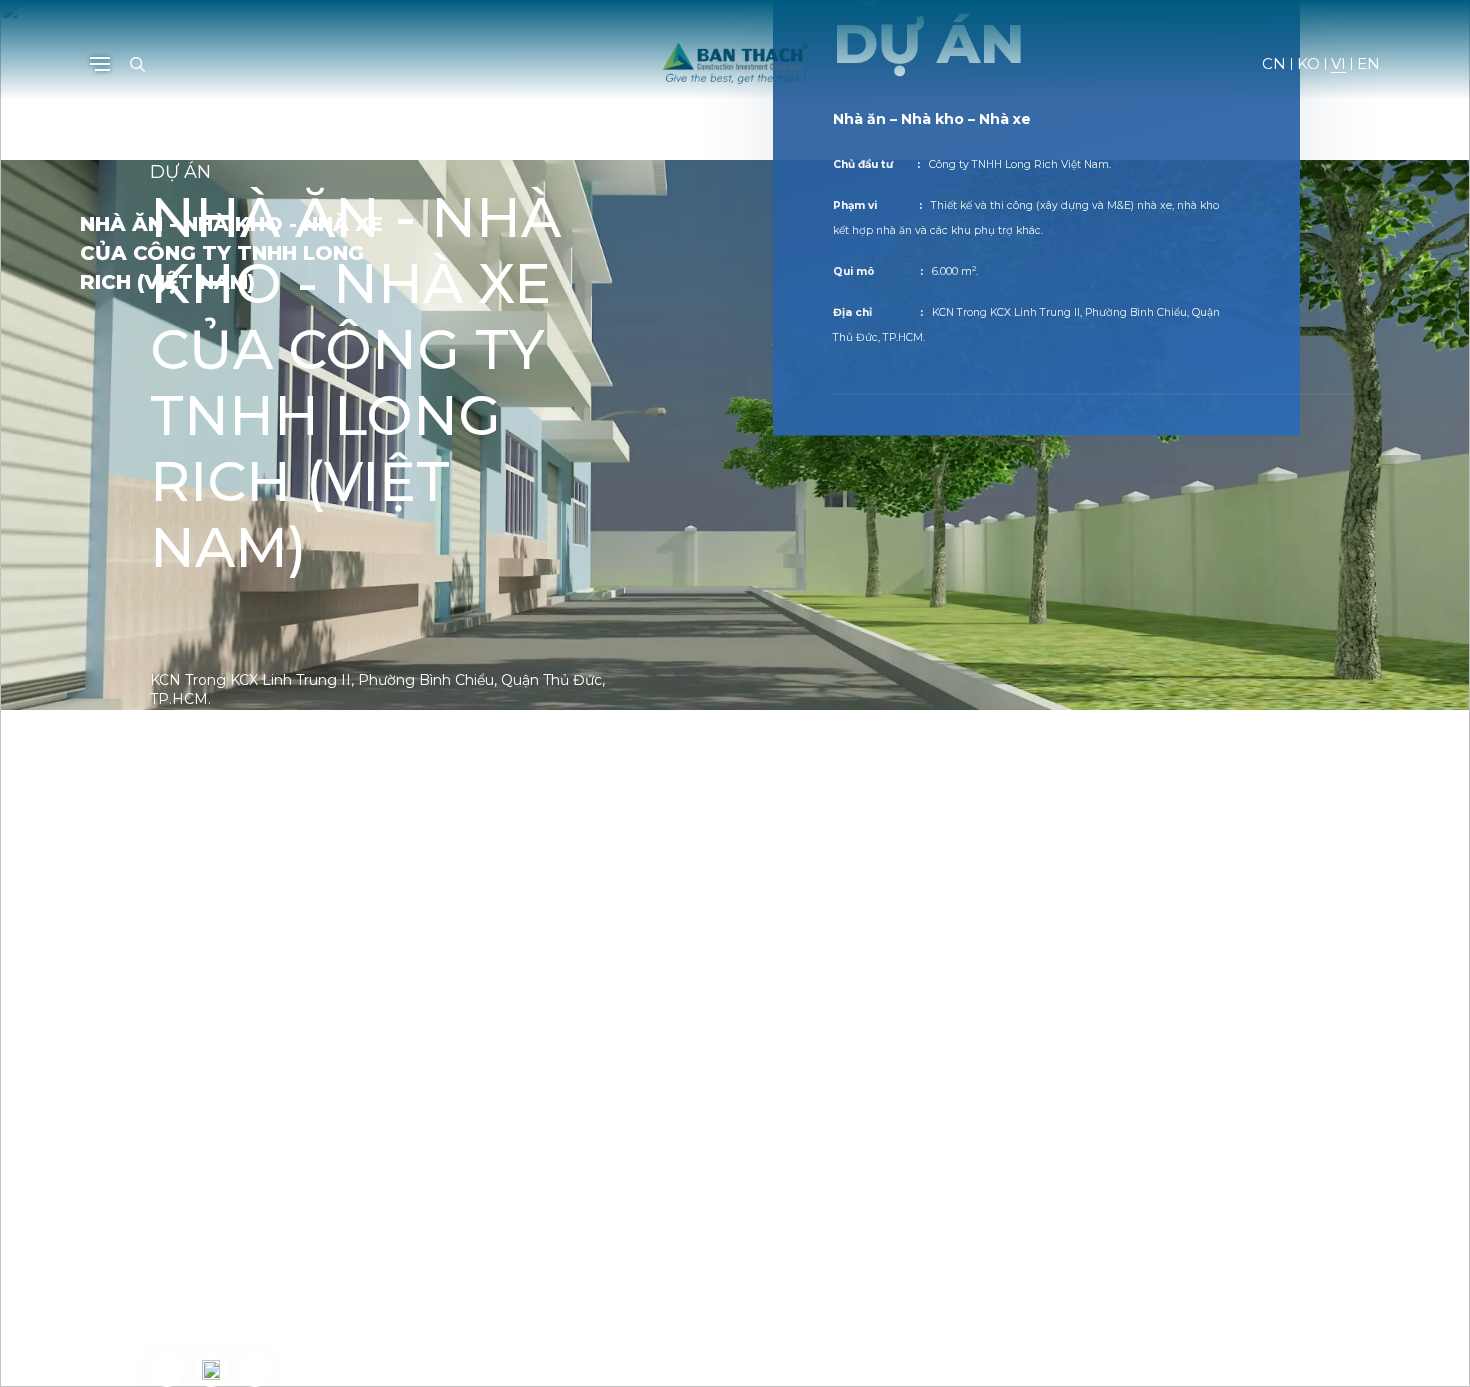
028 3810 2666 (263, 1243)
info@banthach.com (274, 1273)
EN (1368, 64)
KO (1308, 64)
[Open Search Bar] (137, 64)
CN (1274, 64)
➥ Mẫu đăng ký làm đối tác (251, 1302)
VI (1338, 64)
